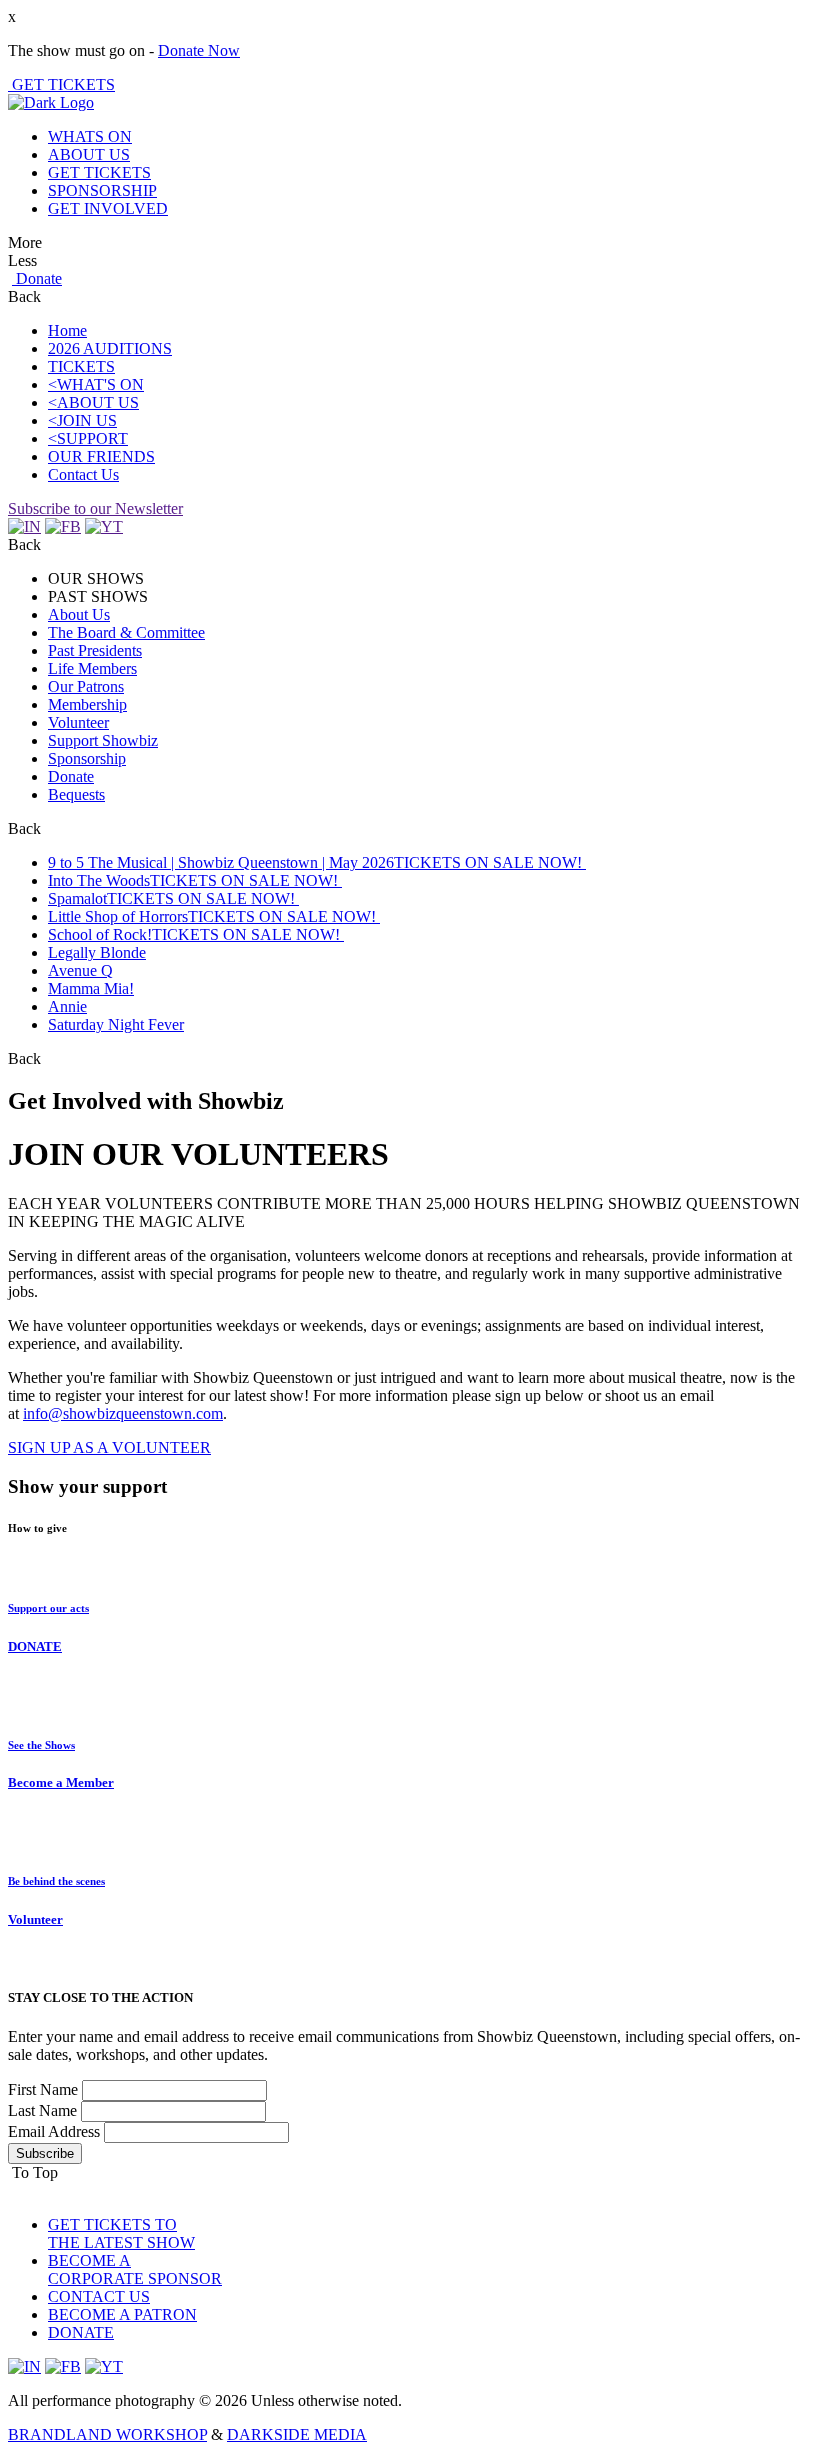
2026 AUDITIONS (110, 348)
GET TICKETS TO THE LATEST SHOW (121, 2233)
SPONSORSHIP (102, 190)
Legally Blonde (97, 952)
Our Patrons (86, 686)
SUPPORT (92, 438)
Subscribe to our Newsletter (95, 508)
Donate (37, 278)
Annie (67, 1006)
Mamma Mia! (91, 988)
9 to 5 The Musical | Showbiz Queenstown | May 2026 (221, 862)
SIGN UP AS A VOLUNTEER (109, 1447)
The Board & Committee (126, 632)
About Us (79, 614)
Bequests (76, 794)
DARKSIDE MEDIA (297, 2434)
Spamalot (77, 898)
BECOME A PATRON (122, 2314)
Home (67, 330)
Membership (87, 704)
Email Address (54, 2131)
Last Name (42, 2110)
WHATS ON (90, 136)
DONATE (81, 2332)
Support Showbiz (103, 740)
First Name (43, 2089)
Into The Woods (99, 880)
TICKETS (81, 366)
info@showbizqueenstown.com (123, 1413)
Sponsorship (87, 758)
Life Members (92, 668)
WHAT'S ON (100, 384)
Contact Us (83, 474)
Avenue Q (80, 970)
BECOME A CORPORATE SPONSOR (135, 2269)
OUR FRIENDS (101, 456)
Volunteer (78, 722)
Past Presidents (95, 650)
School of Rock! (100, 934)
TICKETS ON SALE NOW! (490, 862)
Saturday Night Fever (116, 1024)
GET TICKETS (61, 84)
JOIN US (87, 420)
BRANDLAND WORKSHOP (107, 2434)
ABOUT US (89, 154)
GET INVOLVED (108, 208)
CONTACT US (99, 2296)
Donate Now (199, 50)
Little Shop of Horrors (118, 916)
